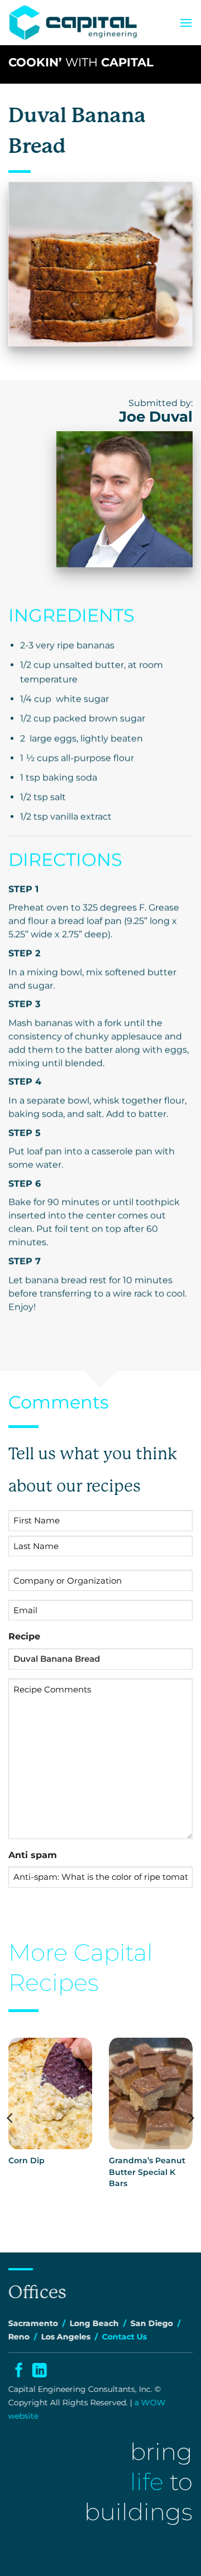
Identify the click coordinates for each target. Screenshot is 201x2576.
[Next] (190, 2118)
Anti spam (33, 1855)
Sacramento (33, 2323)
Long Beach (94, 2323)
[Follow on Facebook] (18, 2372)
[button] (186, 23)
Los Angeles (66, 2337)
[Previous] (11, 2118)
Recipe (24, 1636)
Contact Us (125, 2337)
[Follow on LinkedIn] (39, 2372)
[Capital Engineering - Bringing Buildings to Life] (74, 23)
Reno (19, 2337)
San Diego (152, 2323)
